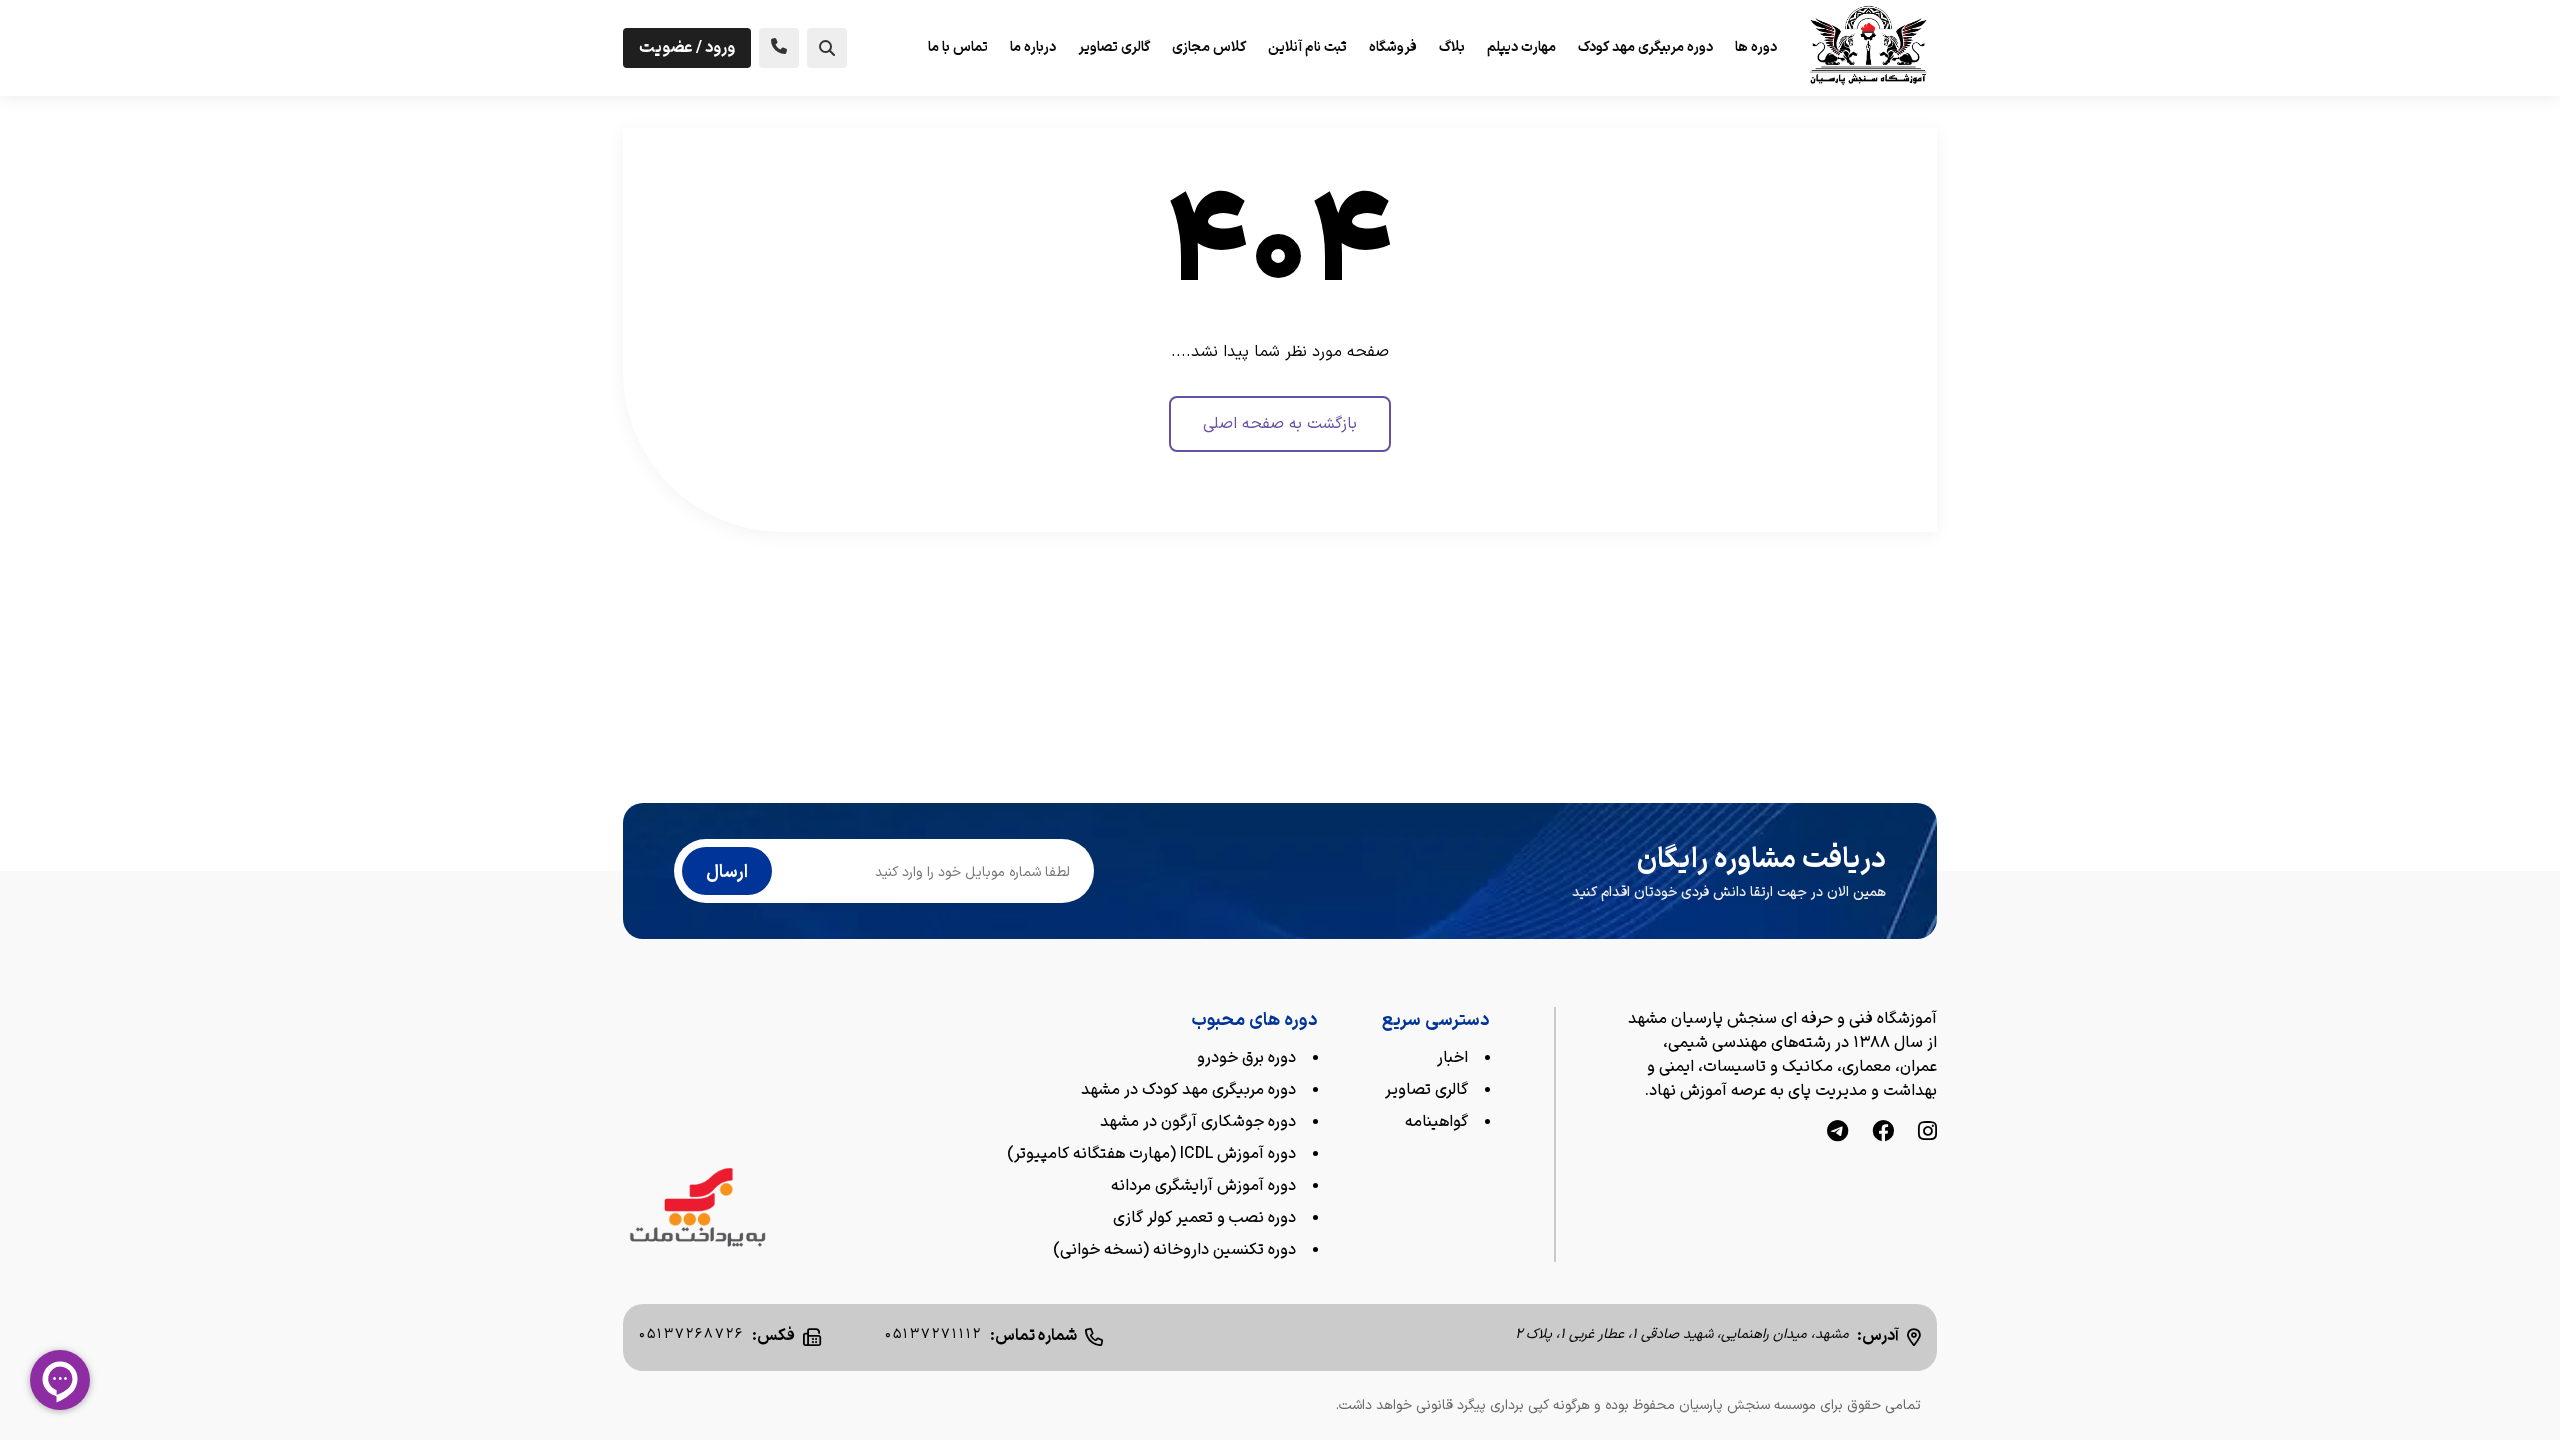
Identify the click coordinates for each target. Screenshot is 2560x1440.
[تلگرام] (1837, 1133)
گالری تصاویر (1114, 47)
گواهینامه (1436, 1122)
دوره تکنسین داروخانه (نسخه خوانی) (1174, 1250)
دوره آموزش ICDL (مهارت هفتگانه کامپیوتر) (1151, 1154)
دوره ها (1756, 47)
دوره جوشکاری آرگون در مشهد (1198, 1122)
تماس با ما (958, 47)
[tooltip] (779, 48)
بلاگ (1452, 47)
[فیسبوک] (1883, 1133)
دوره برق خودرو (1246, 1058)
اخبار (1452, 1058)
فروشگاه (1393, 47)
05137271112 (933, 1334)
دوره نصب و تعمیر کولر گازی (1204, 1218)
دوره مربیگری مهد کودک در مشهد (1188, 1090)
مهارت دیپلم (1521, 47)
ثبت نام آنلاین (1307, 47)
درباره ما (1033, 47)
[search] (827, 48)
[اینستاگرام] (1927, 1133)
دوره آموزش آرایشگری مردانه (1203, 1186)
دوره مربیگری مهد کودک (1645, 47)
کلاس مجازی (1209, 47)
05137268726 (691, 1334)
